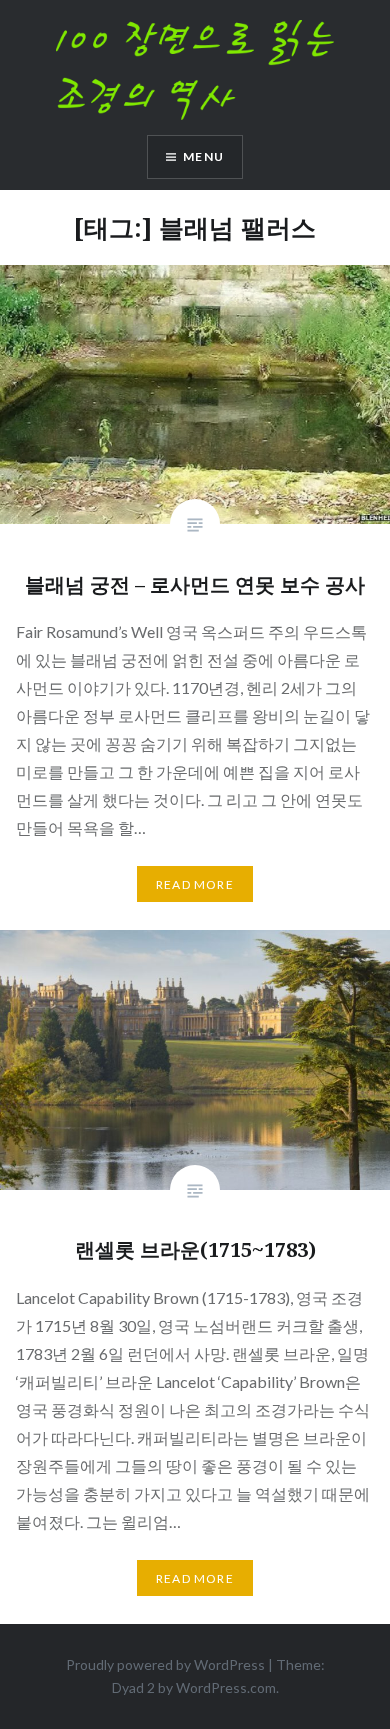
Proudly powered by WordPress (165, 1664)
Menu (203, 156)
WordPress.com (226, 1687)
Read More (195, 884)
